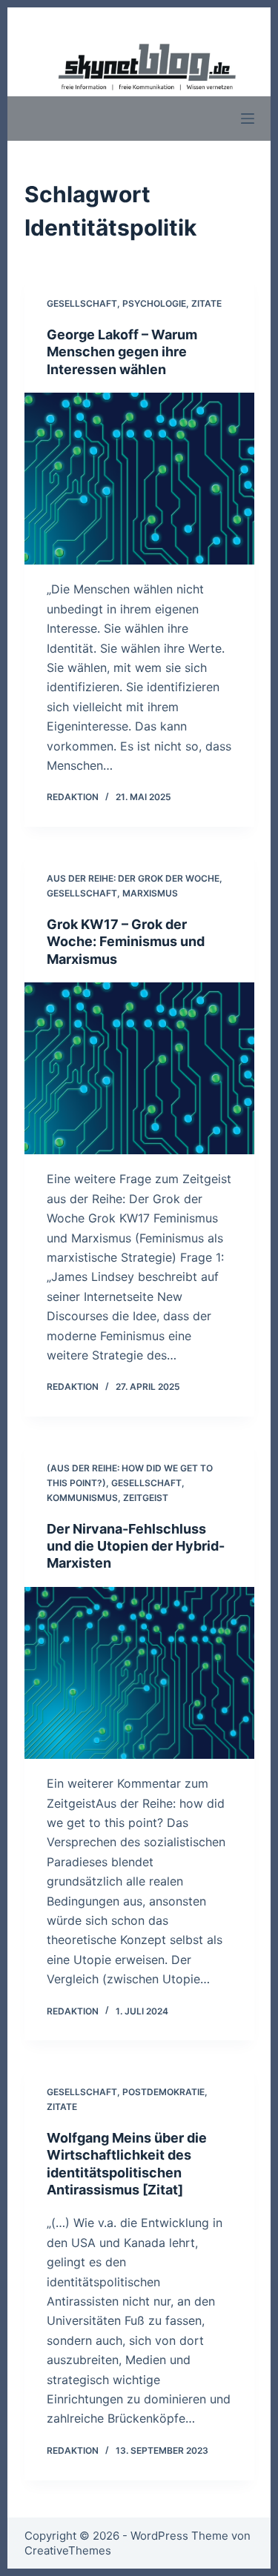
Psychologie (154, 303)
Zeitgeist (146, 1498)
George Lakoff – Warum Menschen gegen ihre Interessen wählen (122, 352)
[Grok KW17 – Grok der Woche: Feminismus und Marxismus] (139, 1069)
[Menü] (248, 119)
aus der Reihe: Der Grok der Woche (133, 878)
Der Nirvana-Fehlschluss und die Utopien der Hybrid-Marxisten (136, 1546)
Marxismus (150, 893)
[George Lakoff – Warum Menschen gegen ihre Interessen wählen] (139, 479)
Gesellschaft (82, 303)
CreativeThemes (68, 2550)
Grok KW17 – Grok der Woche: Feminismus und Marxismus (126, 942)
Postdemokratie (163, 2092)
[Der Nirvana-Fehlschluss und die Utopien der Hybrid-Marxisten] (139, 1673)
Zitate (206, 303)
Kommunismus (82, 1498)
